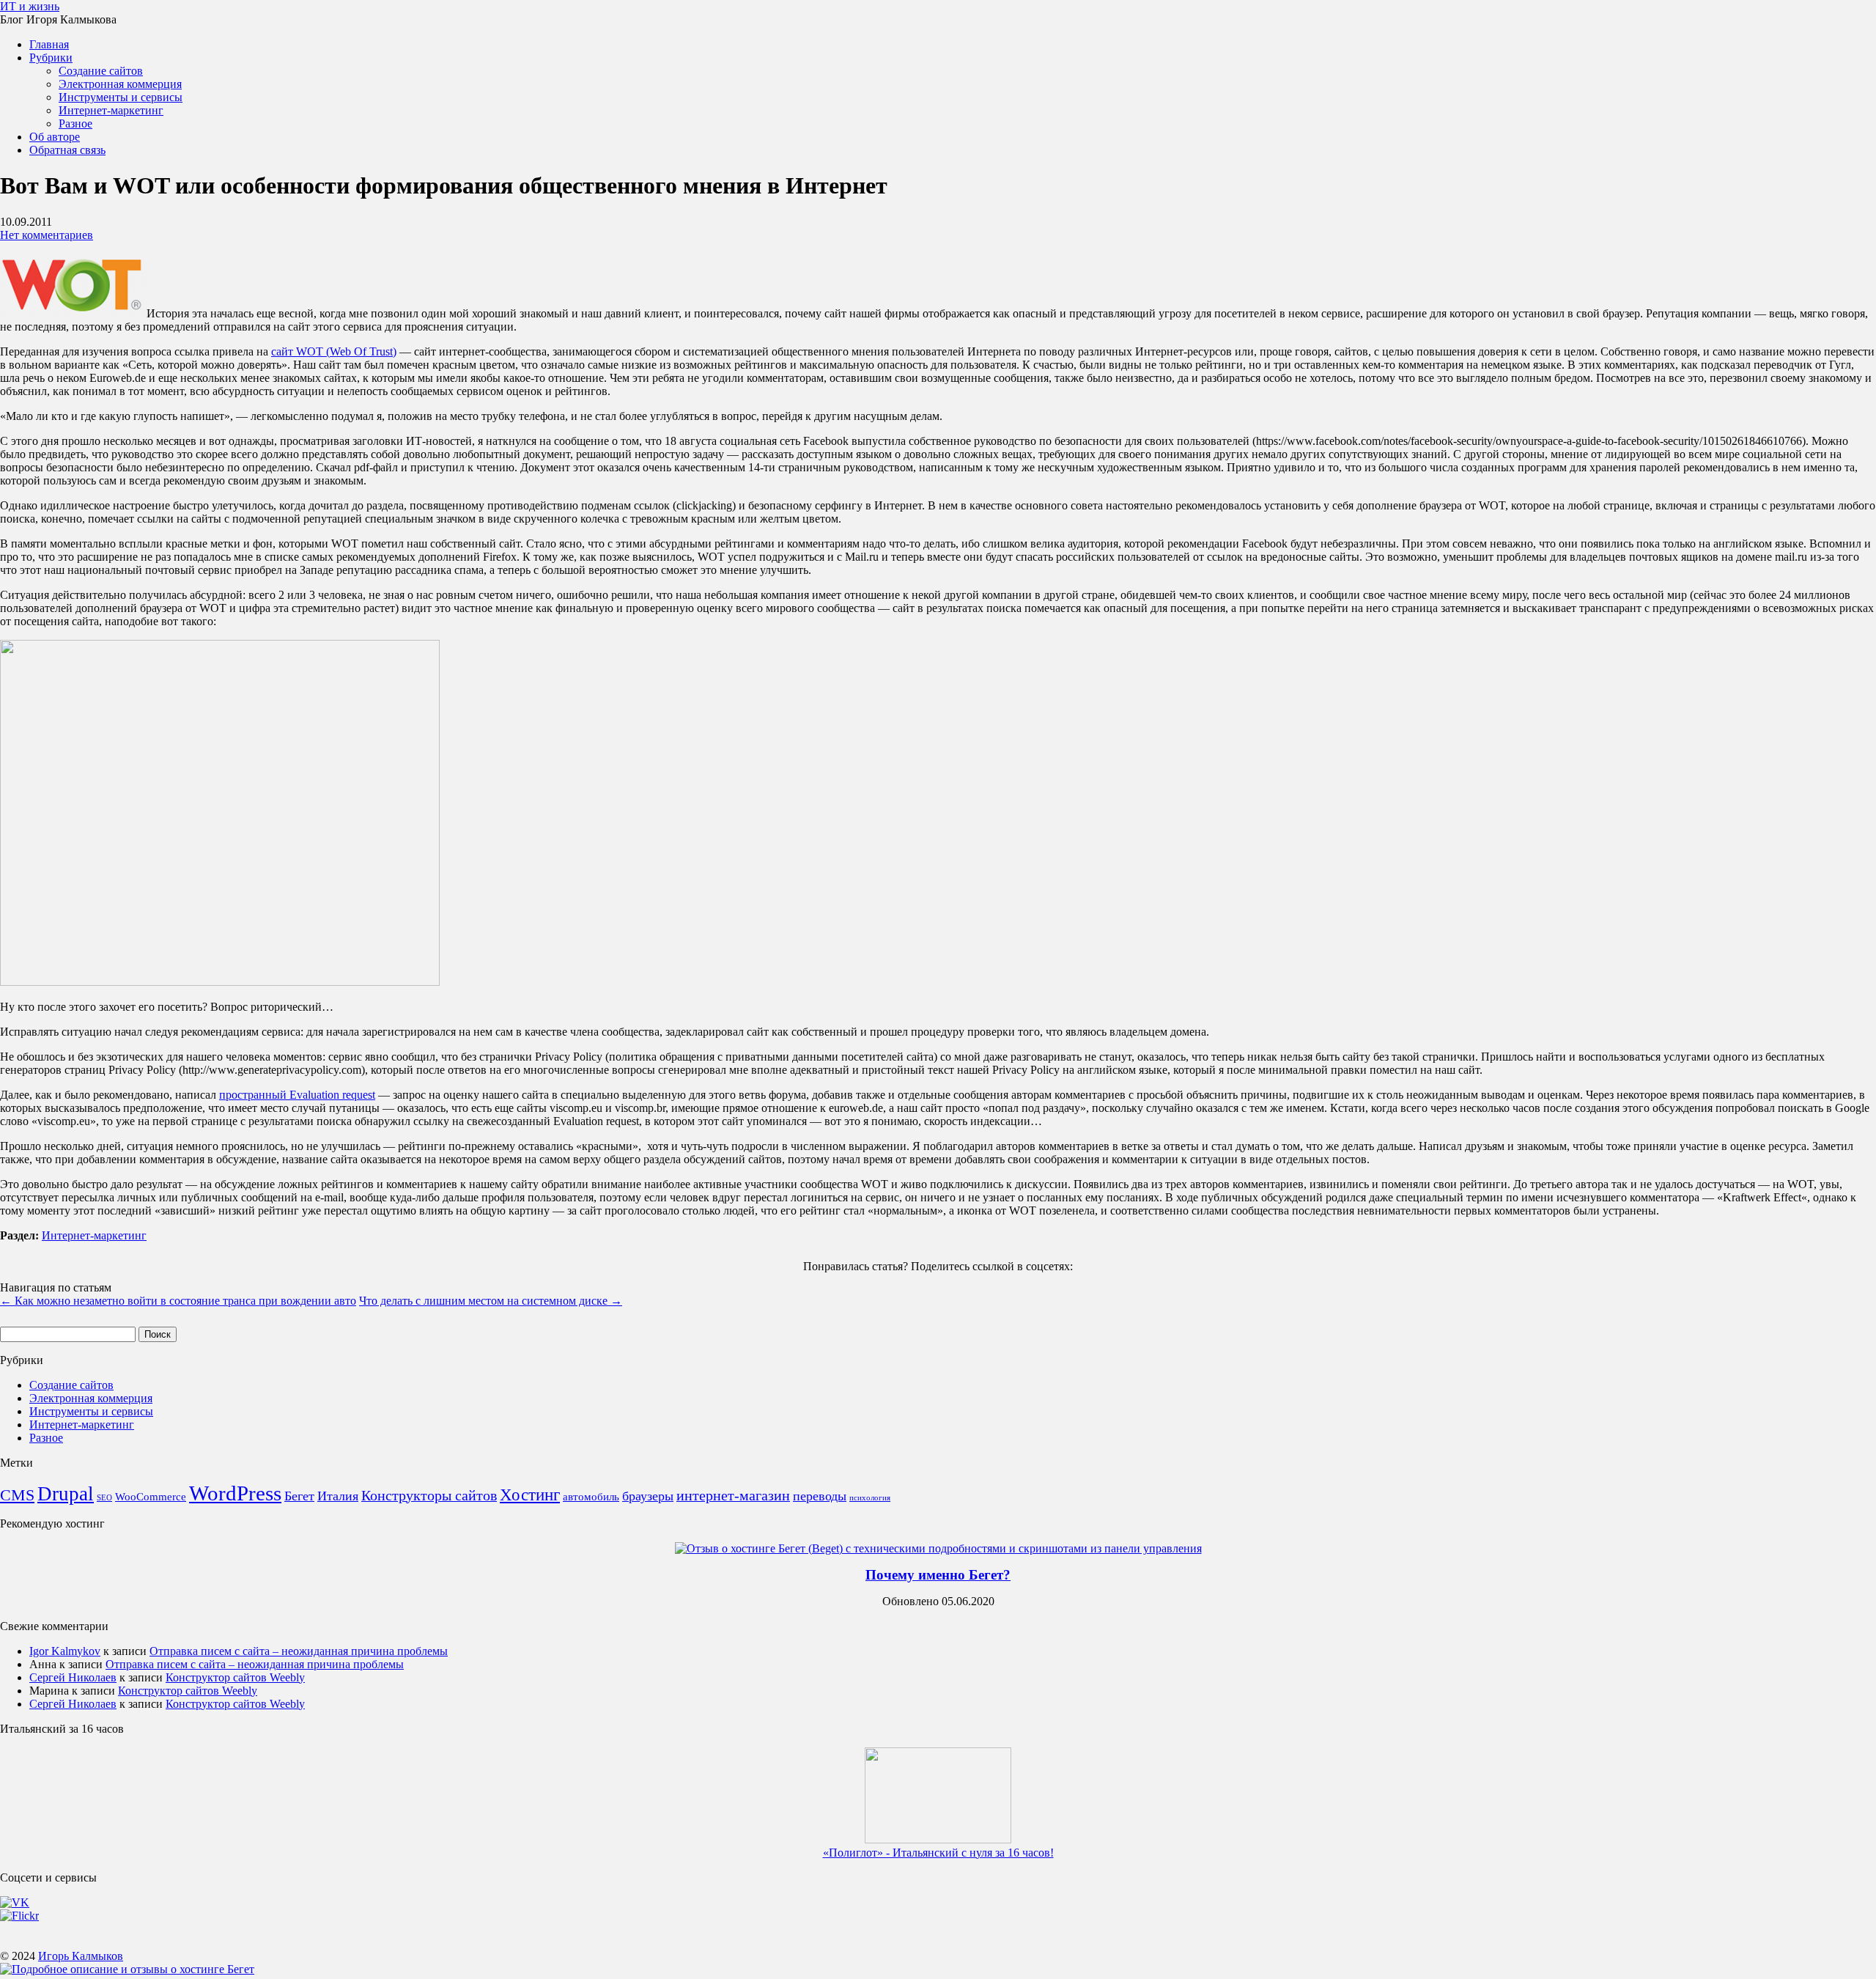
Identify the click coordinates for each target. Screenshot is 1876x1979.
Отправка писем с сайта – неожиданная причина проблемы (299, 1651)
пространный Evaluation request (297, 1095)
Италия (338, 1496)
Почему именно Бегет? (938, 1575)
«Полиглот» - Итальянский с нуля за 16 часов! (938, 1853)
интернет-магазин (733, 1495)
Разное (75, 124)
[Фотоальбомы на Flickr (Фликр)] (19, 1916)
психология (870, 1498)
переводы (820, 1496)
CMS (17, 1495)
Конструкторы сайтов (429, 1495)
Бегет (299, 1496)
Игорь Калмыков (81, 1956)
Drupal (66, 1494)
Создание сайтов (101, 71)
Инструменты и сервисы (121, 97)
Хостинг (530, 1495)
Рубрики (51, 58)
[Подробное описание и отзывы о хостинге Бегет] (127, 1969)
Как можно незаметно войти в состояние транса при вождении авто (178, 1301)
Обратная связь (67, 150)
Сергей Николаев (73, 1677)
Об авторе (55, 137)
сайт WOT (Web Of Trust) (334, 351)
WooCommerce (151, 1497)
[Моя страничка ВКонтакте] (15, 1902)
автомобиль (591, 1497)
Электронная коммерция (120, 84)
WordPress (235, 1493)
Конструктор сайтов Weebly (235, 1677)
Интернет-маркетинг (111, 110)
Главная (49, 44)
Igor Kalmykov (65, 1651)
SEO (104, 1498)
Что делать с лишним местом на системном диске (491, 1301)
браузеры (648, 1496)
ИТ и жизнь (30, 6)
